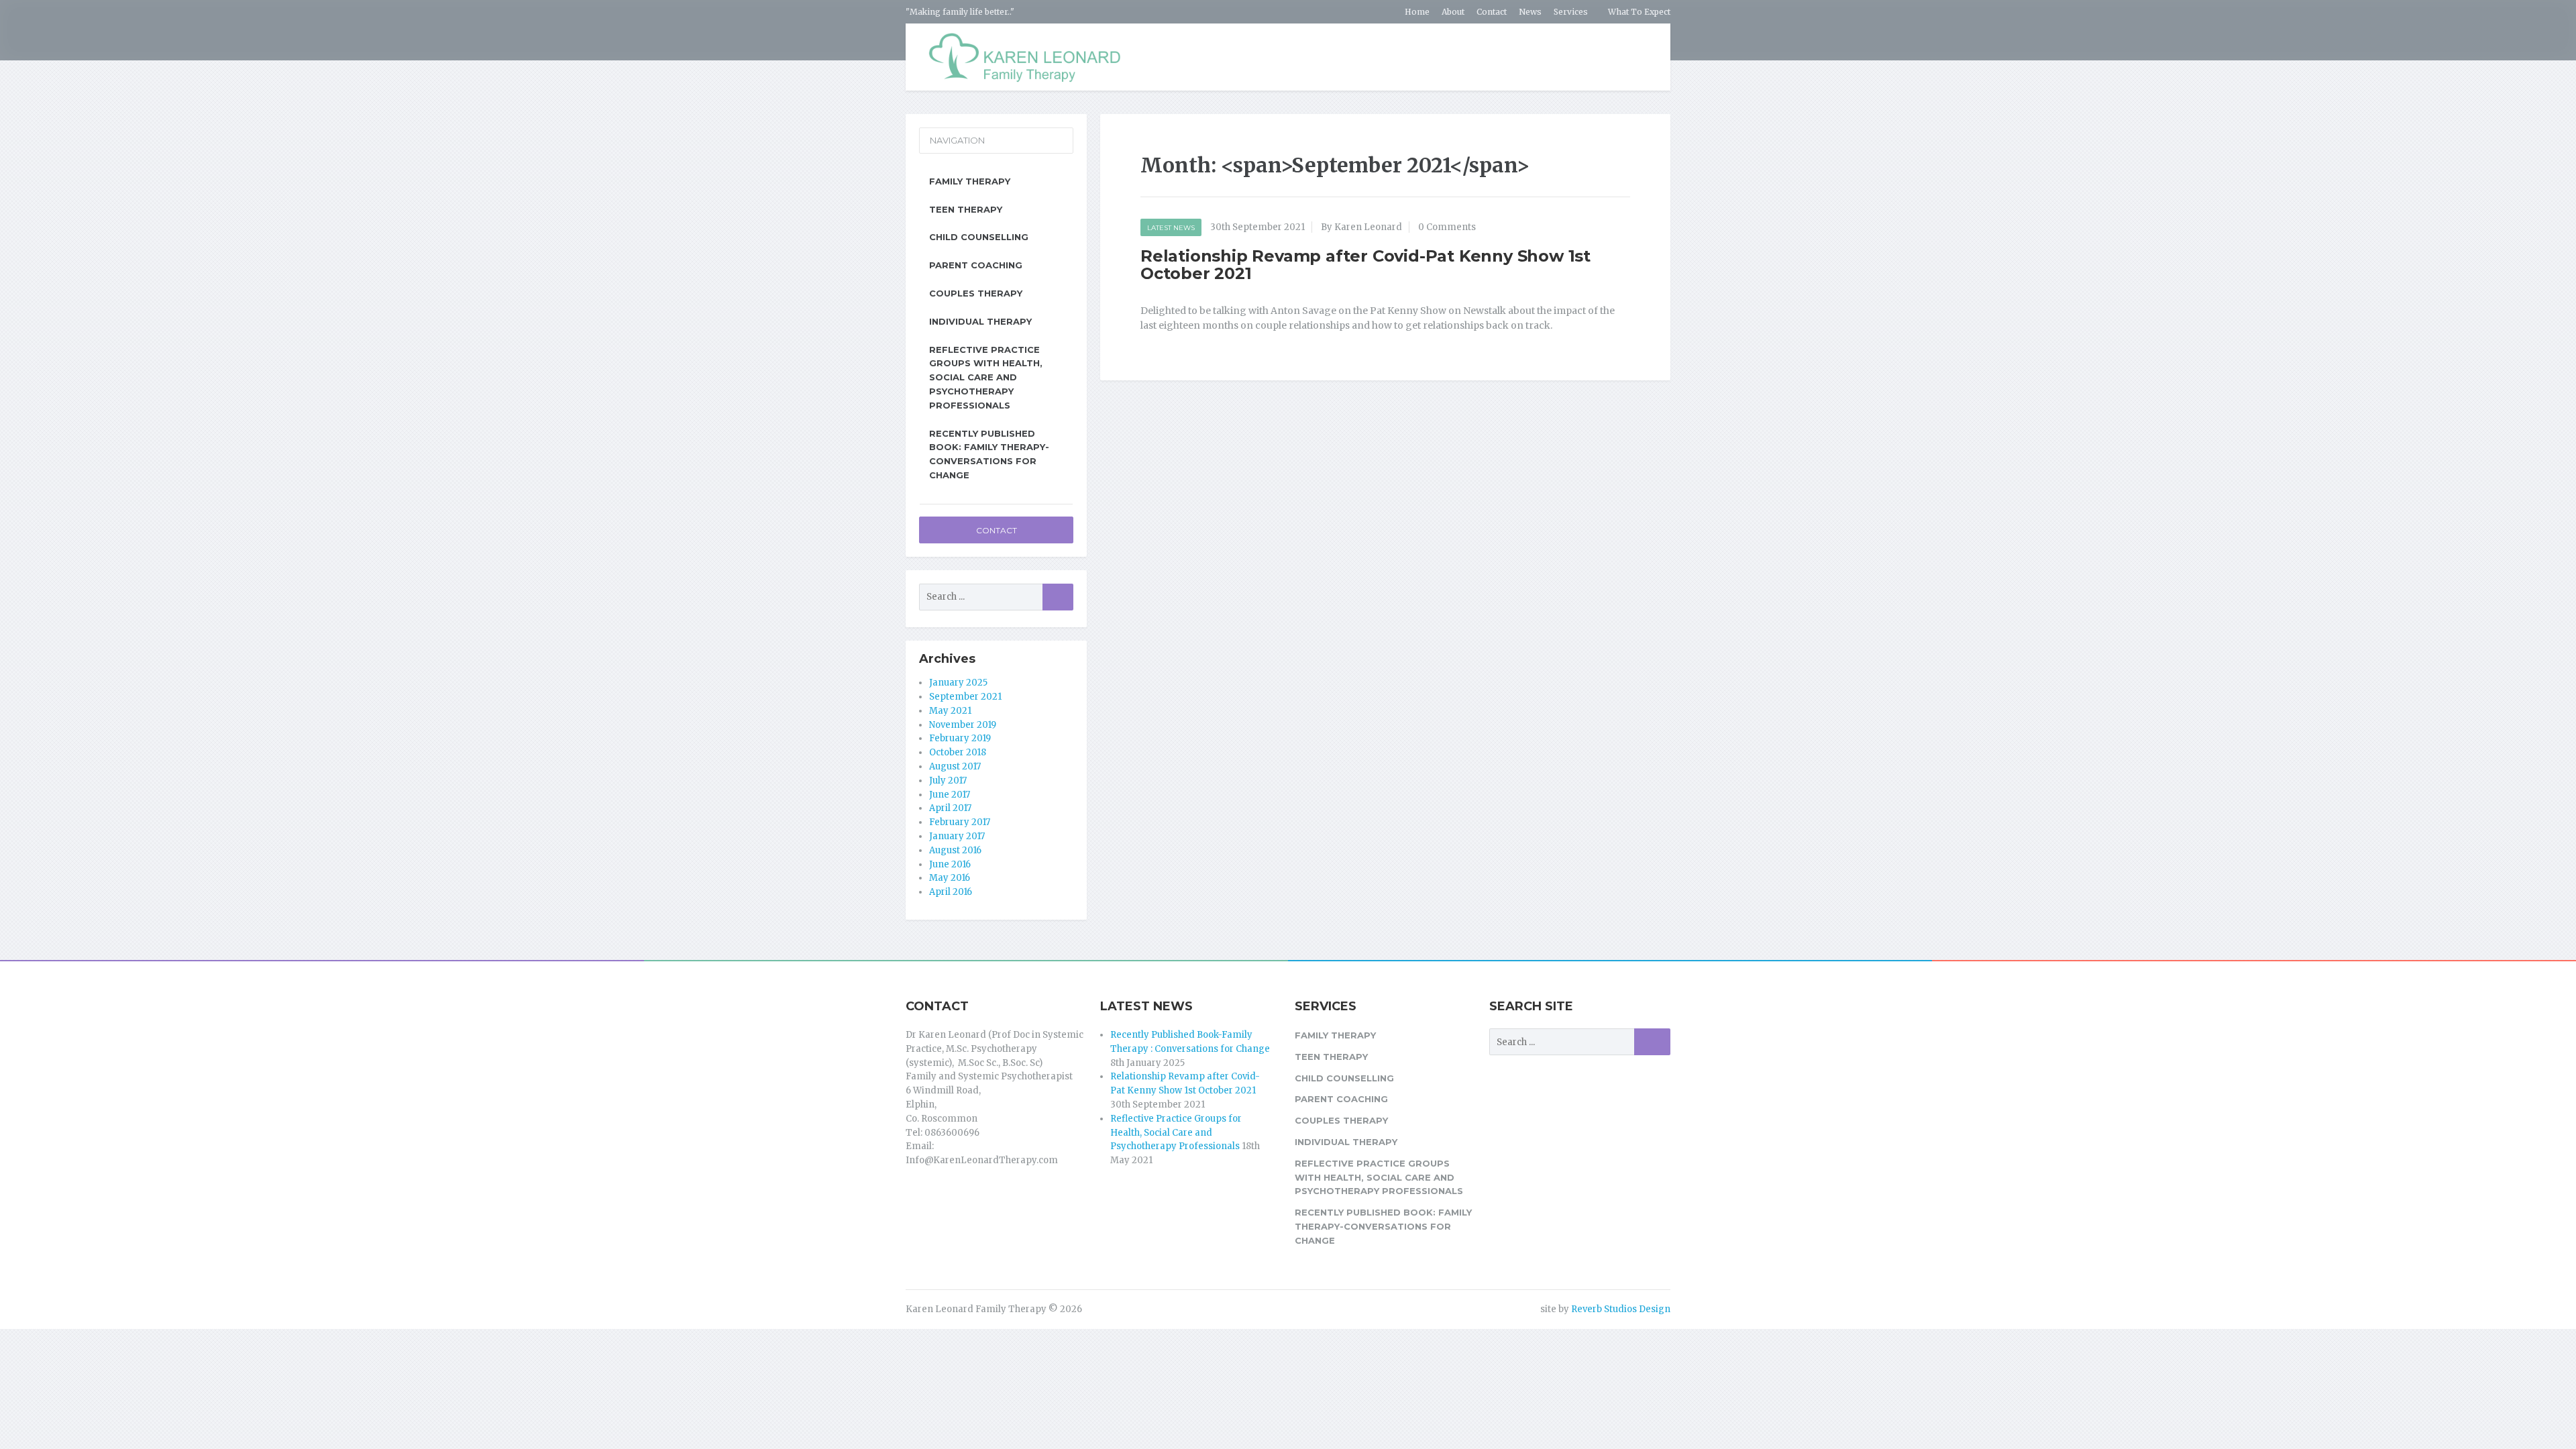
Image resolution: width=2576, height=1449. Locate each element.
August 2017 (955, 766)
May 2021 (950, 711)
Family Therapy (970, 181)
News (1530, 12)
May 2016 (950, 878)
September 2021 (965, 697)
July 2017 (948, 781)
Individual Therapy (980, 321)
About (1453, 12)
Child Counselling (979, 237)
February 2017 (960, 822)
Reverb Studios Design (1621, 1309)
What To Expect (1639, 12)
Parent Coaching (976, 265)
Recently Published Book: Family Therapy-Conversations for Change (989, 454)
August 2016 (955, 850)
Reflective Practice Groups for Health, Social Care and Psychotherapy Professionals (1176, 1133)
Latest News (1171, 228)
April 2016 (951, 892)
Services (1571, 12)
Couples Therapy (976, 293)
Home (1417, 12)
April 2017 (950, 808)
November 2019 (963, 725)
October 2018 (958, 752)
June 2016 (950, 864)
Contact (1492, 12)
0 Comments (1447, 227)
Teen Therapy (966, 209)
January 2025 (958, 683)
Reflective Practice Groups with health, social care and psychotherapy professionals (986, 377)
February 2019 (960, 738)
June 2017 (950, 795)
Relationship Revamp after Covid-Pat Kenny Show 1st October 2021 (1365, 265)
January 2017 (957, 836)
